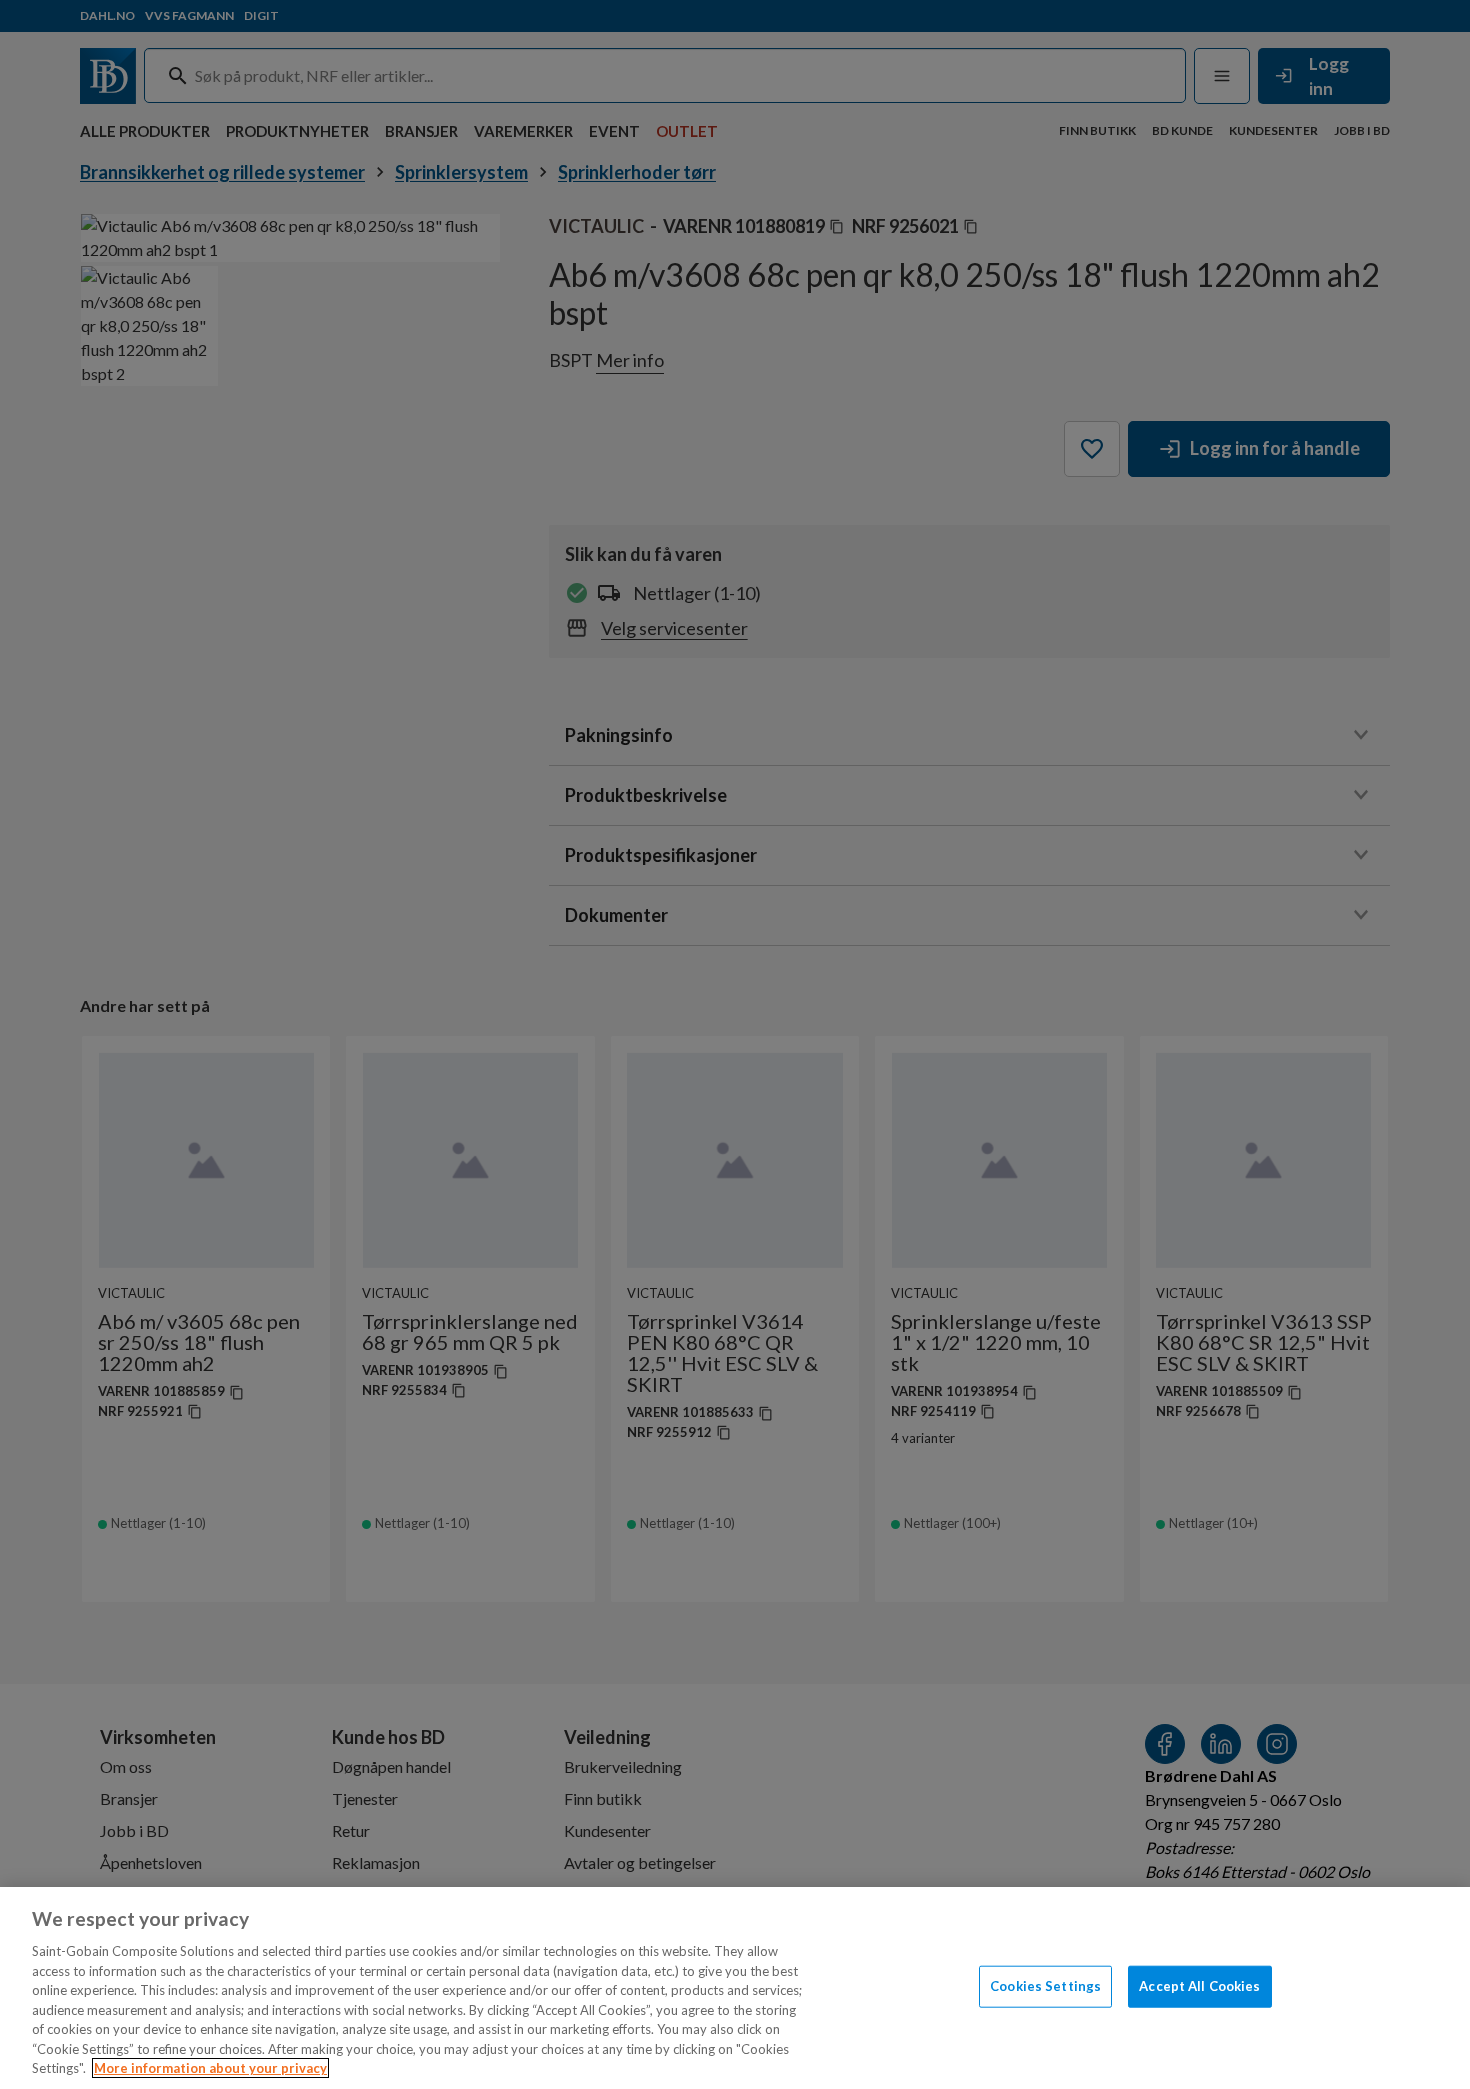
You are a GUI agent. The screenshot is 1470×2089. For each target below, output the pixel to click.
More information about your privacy (210, 2068)
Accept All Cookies (1199, 1986)
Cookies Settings (1045, 1986)
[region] (735, 1988)
